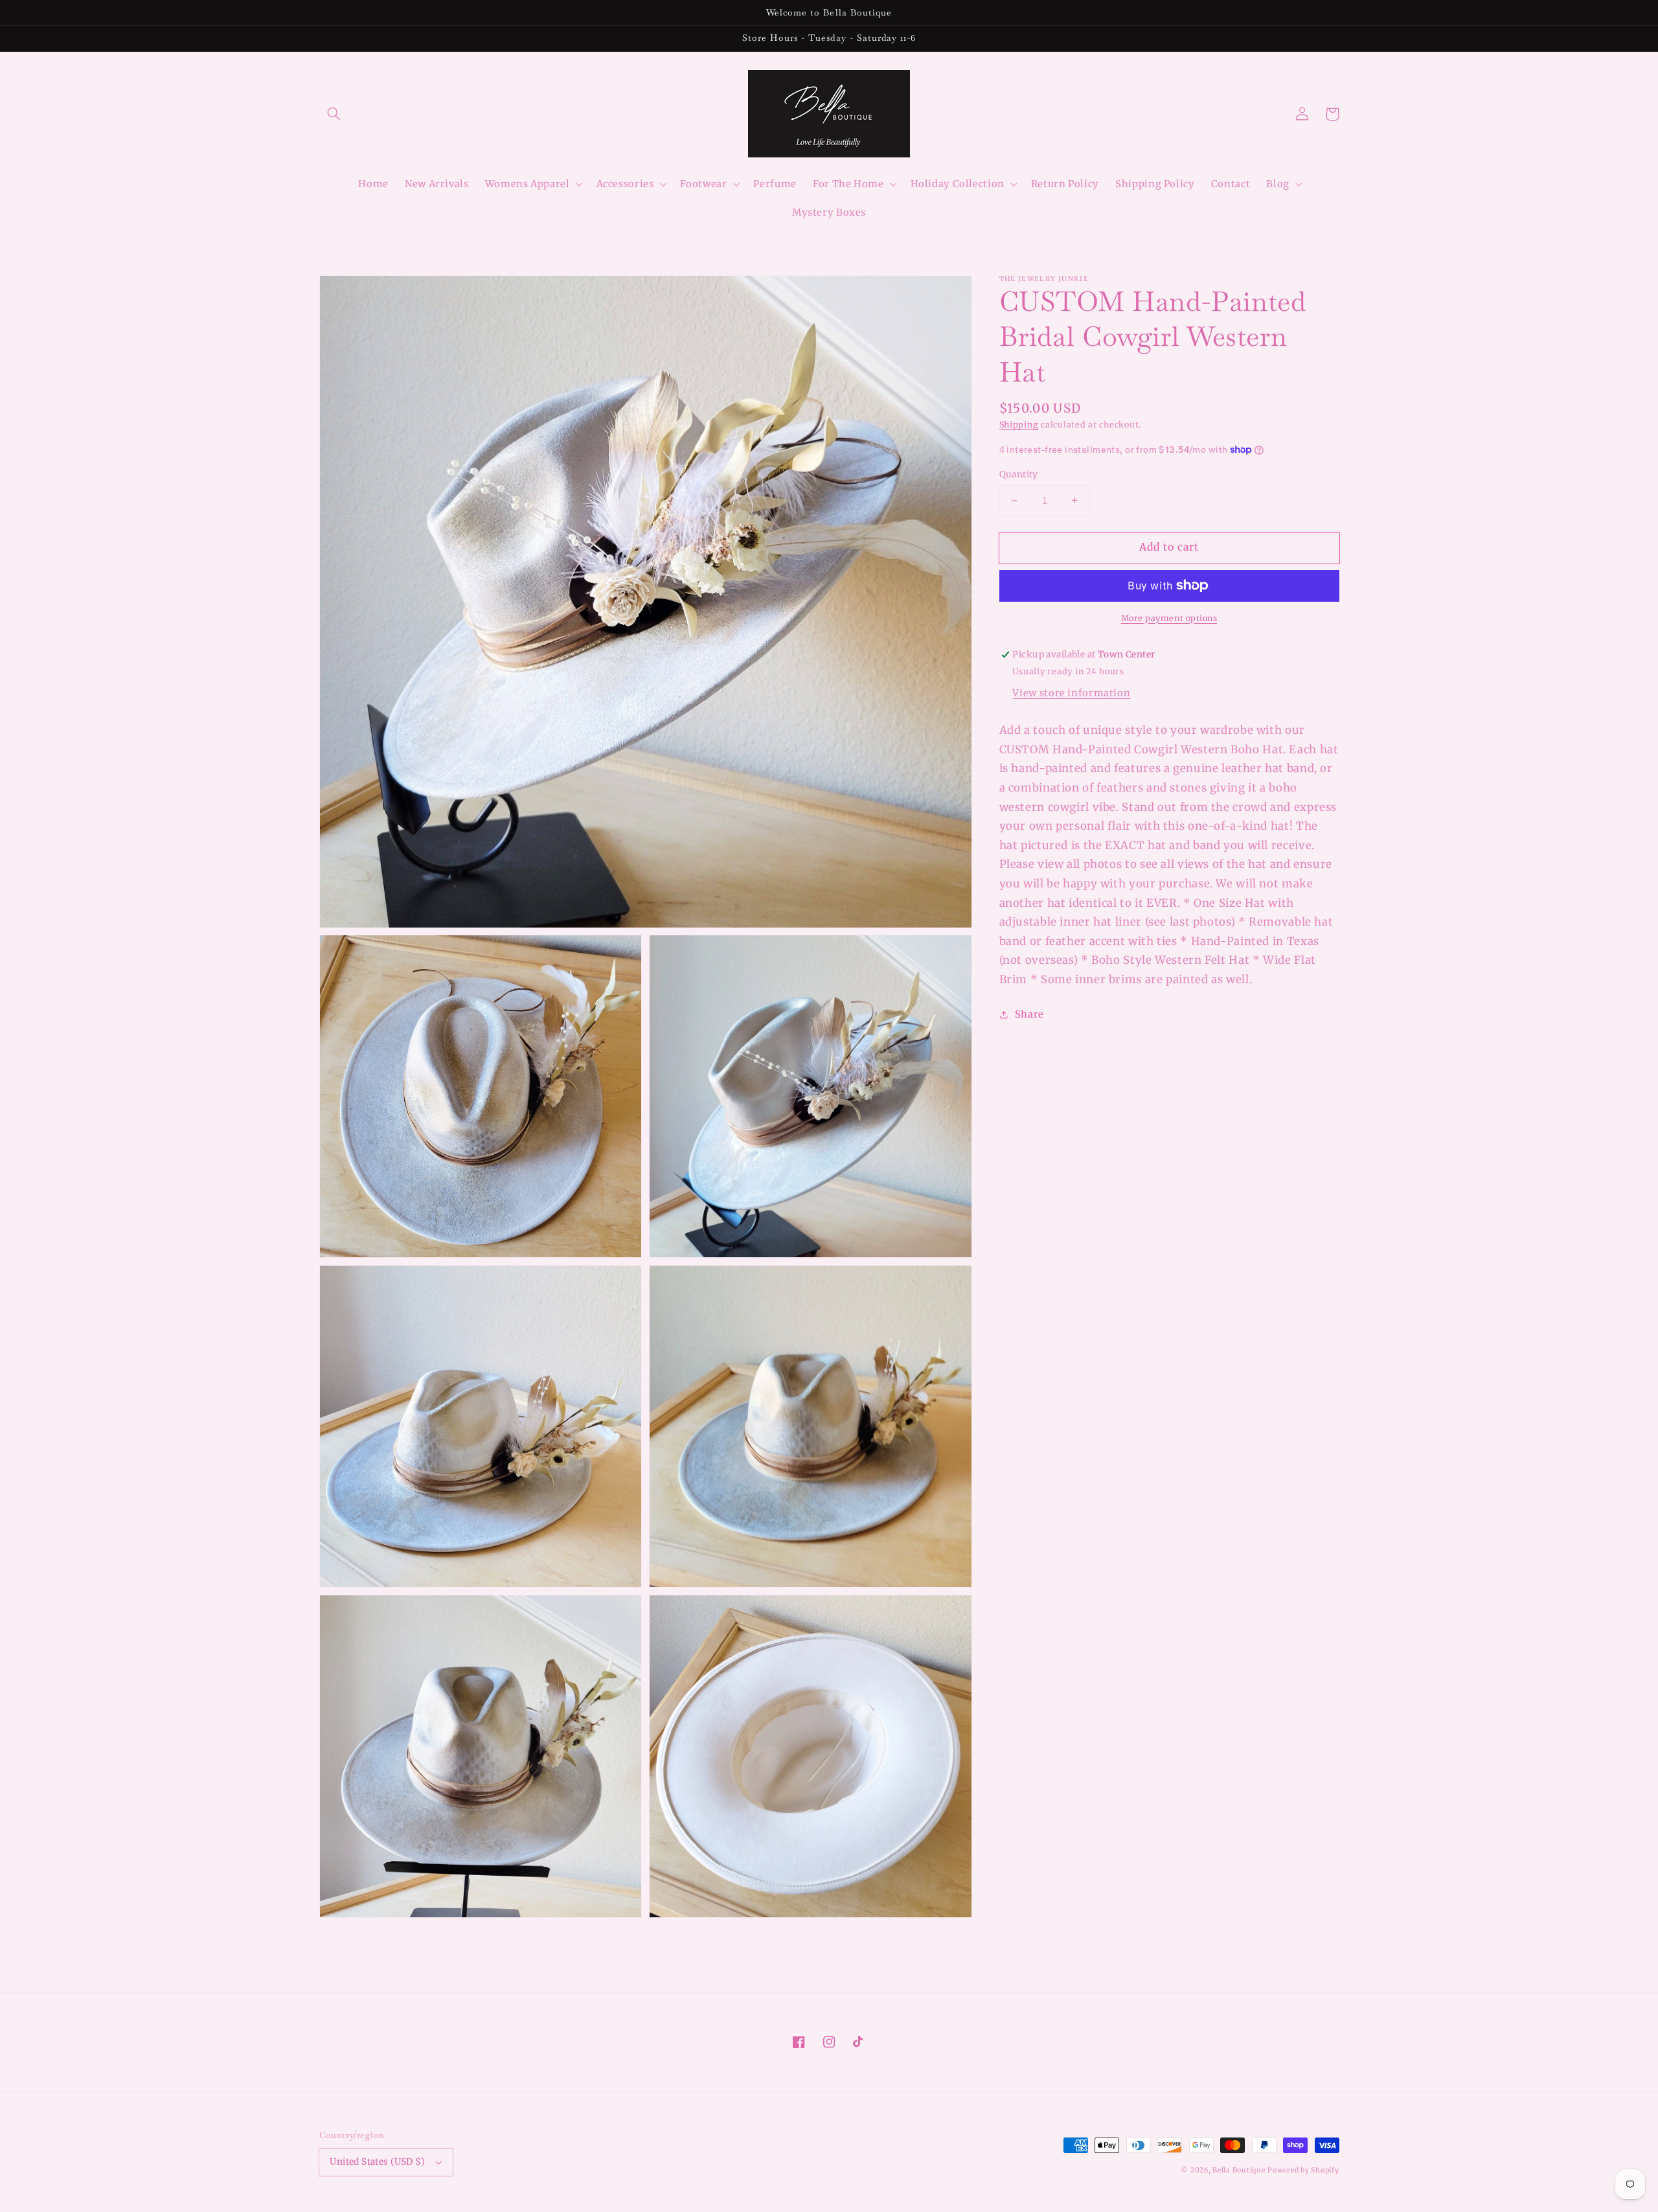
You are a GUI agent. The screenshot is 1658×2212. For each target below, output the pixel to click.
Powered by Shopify (1303, 2170)
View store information (1071, 692)
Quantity (1019, 474)
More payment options (1169, 618)
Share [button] (1029, 1014)
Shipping (1019, 425)
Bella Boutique (1239, 2170)
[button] (334, 114)
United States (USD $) (377, 2162)
